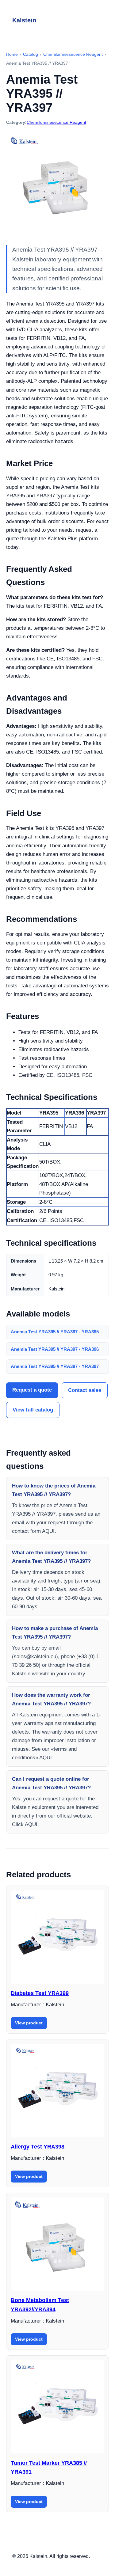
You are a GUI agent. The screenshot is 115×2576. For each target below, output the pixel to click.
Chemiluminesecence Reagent (56, 122)
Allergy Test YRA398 (38, 2147)
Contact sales (85, 1390)
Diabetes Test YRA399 (40, 1993)
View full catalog (33, 1410)
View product (29, 2023)
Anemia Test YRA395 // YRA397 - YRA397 (55, 1366)
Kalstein (24, 20)
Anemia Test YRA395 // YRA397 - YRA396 (55, 1349)
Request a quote (32, 1390)
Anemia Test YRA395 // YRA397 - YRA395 (55, 1332)
